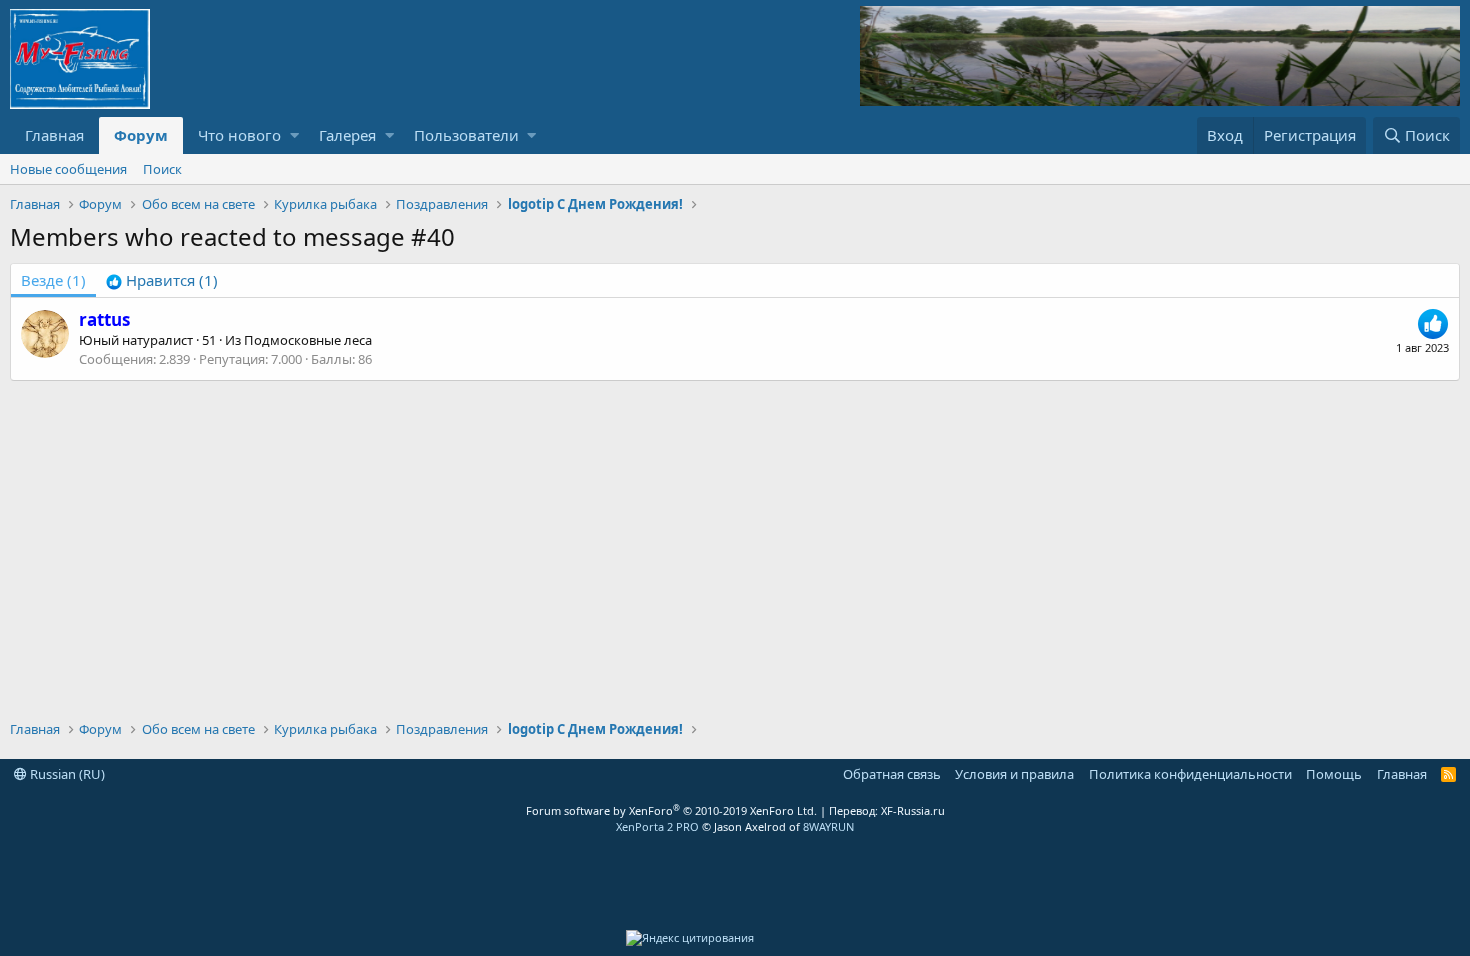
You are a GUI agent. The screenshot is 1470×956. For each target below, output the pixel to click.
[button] (294, 135)
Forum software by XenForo (671, 810)
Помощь (1334, 774)
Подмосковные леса (308, 340)
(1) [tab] (53, 280)
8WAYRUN (828, 826)
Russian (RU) (66, 774)
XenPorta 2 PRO (657, 826)
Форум (141, 135)
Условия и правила (1014, 774)
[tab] (162, 280)
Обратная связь (892, 774)
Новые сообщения (68, 169)
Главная (54, 135)
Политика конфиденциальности (1190, 774)
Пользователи (466, 135)
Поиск (162, 169)
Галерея (347, 135)
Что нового (239, 135)
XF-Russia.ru (913, 810)
